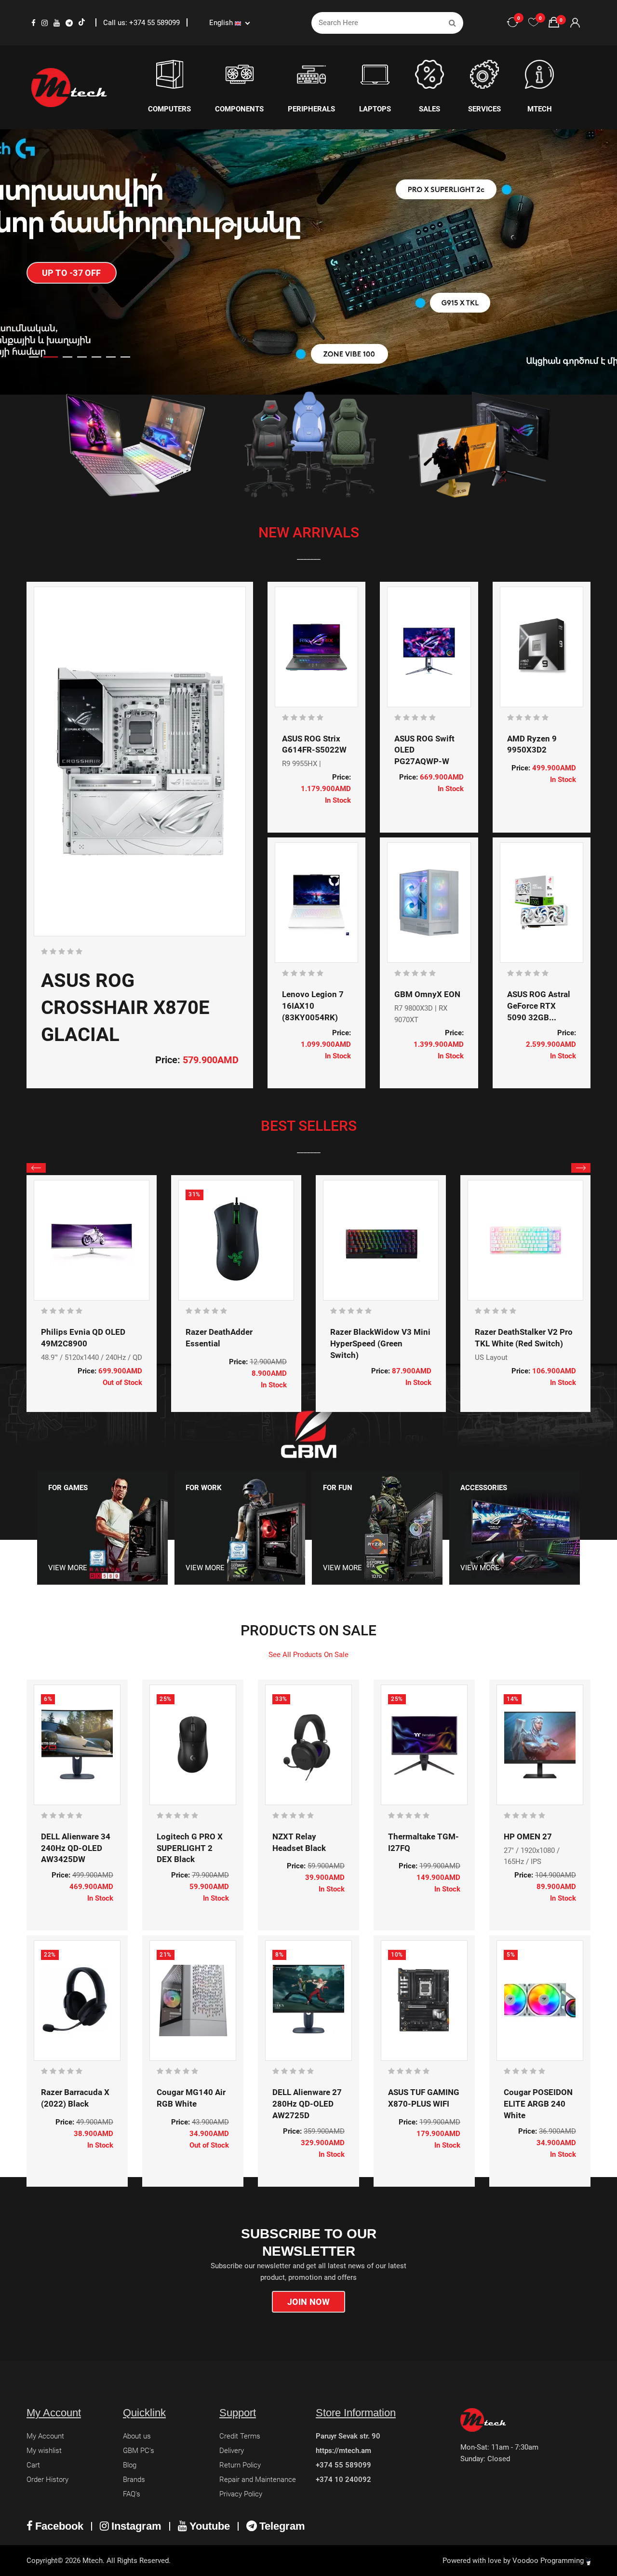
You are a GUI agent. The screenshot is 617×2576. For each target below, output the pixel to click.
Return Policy (240, 2465)
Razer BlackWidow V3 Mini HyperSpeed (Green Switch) (380, 1343)
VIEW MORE (68, 1568)
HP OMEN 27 (528, 1836)
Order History (47, 2480)
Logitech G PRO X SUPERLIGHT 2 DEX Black (190, 1848)
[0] (534, 23)
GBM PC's (139, 2451)
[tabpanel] (308, 262)
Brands (134, 2480)
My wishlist (44, 2451)
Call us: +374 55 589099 (142, 23)
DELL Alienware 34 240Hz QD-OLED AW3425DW (76, 1848)
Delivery (232, 2451)
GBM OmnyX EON (427, 994)
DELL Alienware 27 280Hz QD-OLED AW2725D (307, 2104)
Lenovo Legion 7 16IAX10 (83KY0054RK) (313, 1006)
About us (137, 2436)
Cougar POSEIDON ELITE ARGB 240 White (538, 2104)
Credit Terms (240, 2436)
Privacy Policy (241, 2494)
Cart (33, 2465)
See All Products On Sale (308, 1655)
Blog (130, 2465)
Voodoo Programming (549, 2561)
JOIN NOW (309, 2302)
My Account (45, 2436)
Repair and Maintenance (258, 2480)
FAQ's (132, 2494)
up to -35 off (72, 298)
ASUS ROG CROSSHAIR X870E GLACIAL (125, 1007)
